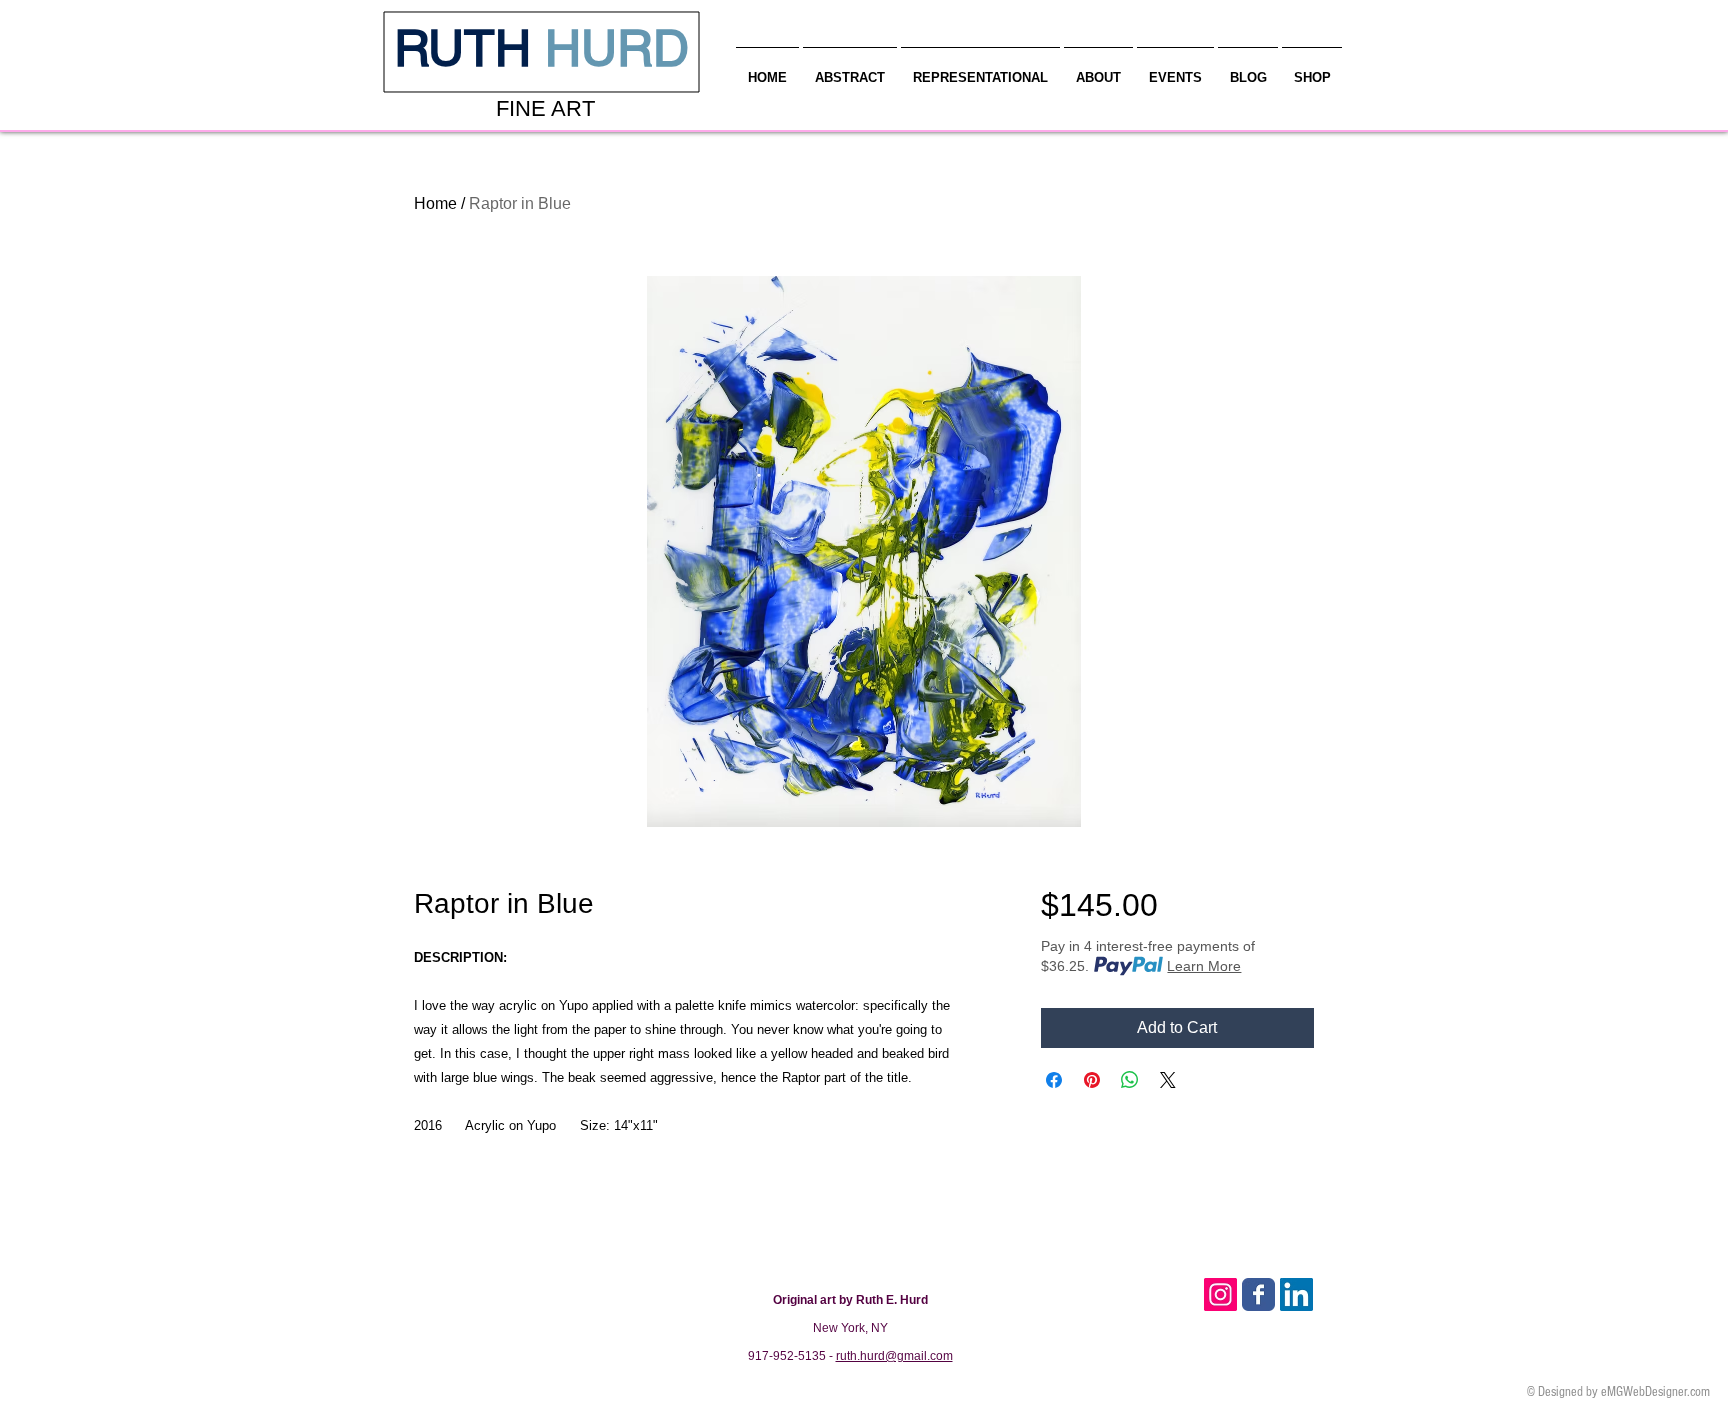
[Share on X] (1168, 1080)
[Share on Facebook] (1054, 1080)
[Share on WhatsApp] (1130, 1080)
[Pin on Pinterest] (1092, 1080)
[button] (1098, 69)
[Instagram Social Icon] (1220, 1294)
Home (435, 203)
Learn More (1204, 966)
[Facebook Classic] (1258, 1294)
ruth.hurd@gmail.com (894, 1356)
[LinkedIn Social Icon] (1296, 1294)
